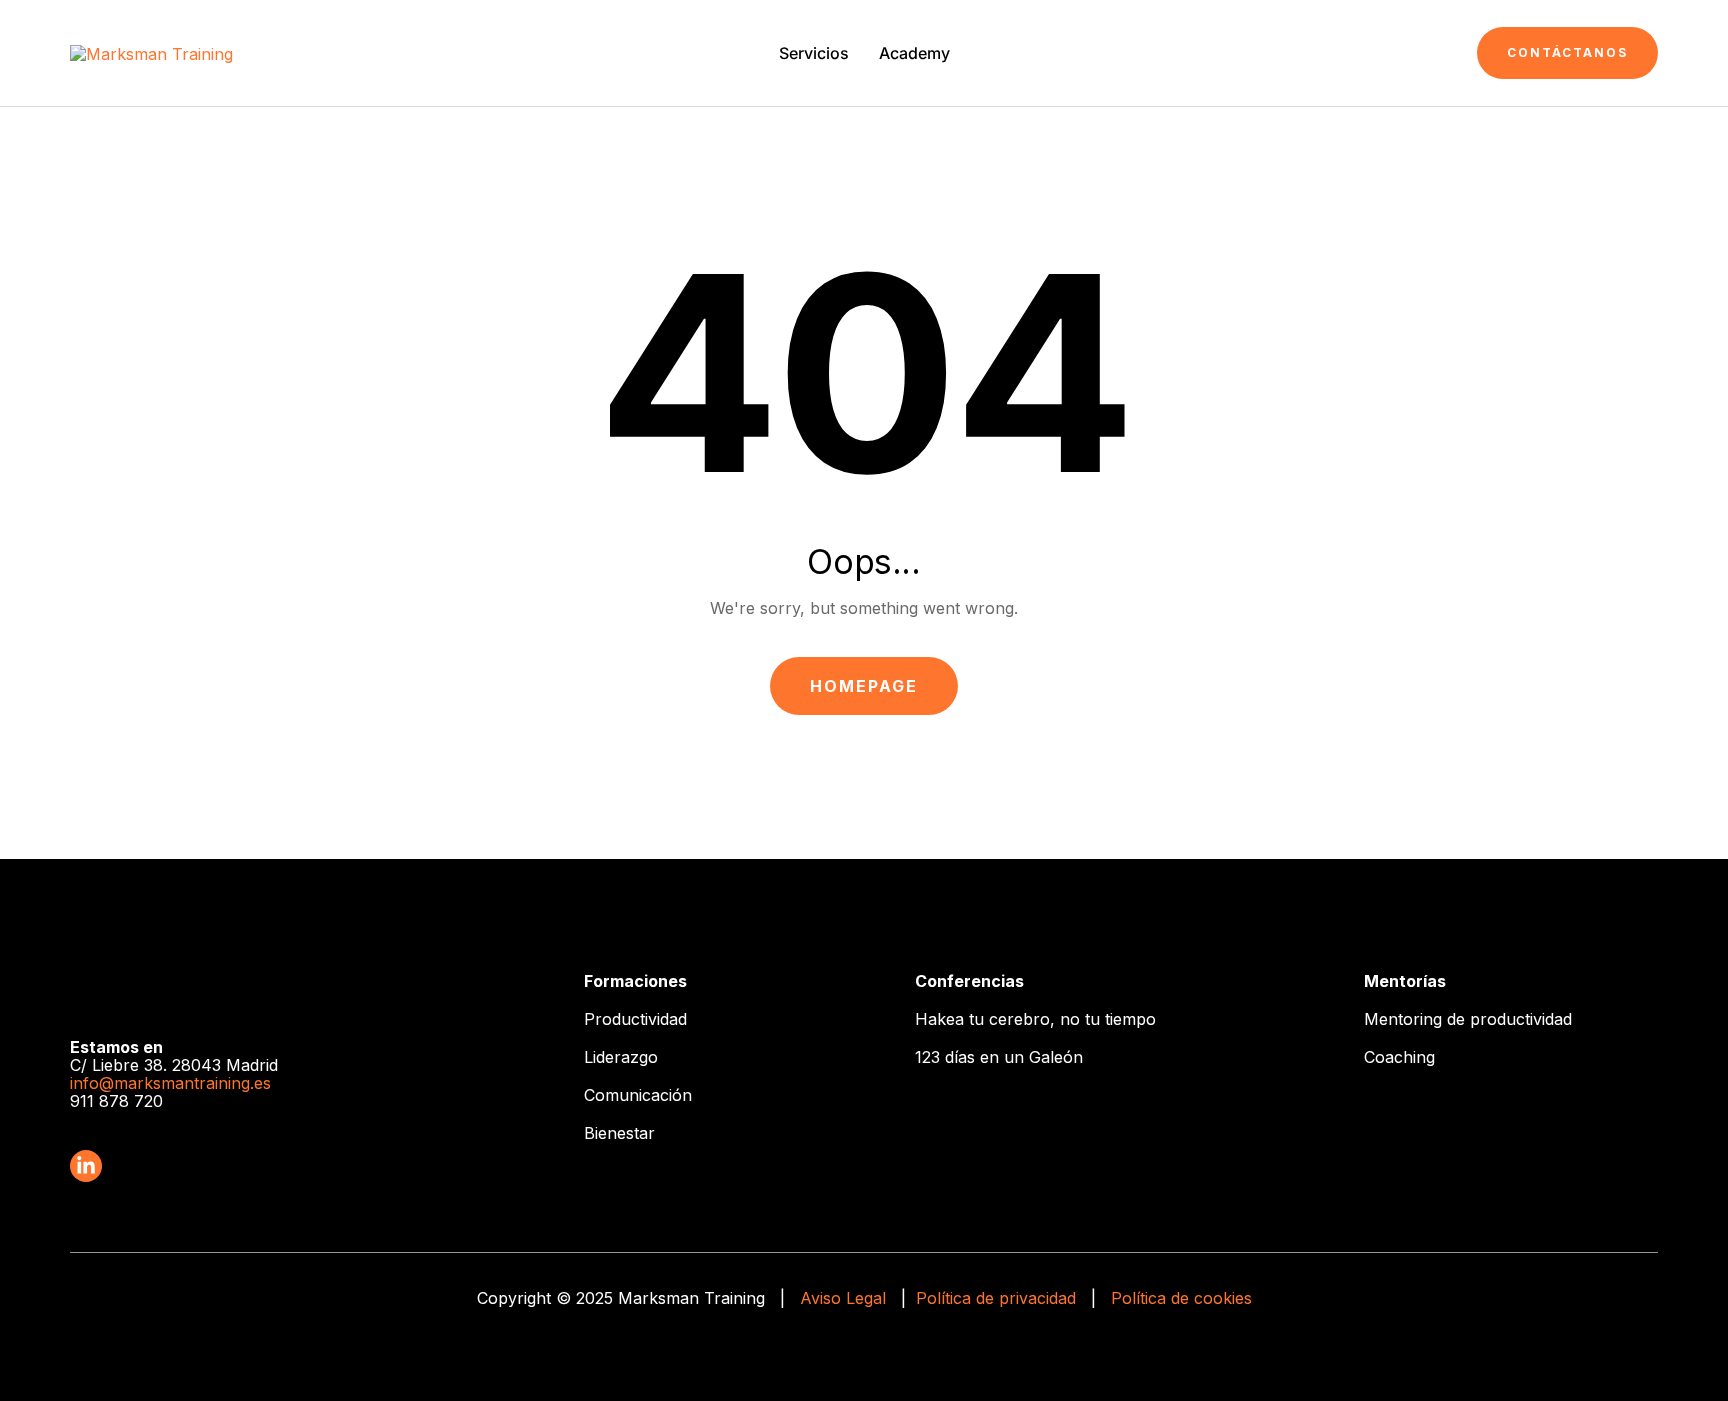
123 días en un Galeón (999, 1057)
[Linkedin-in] (86, 1166)
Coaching (1399, 1057)
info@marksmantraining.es (170, 1083)
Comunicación (638, 1095)
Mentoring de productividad (1468, 1019)
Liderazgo (621, 1057)
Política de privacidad (996, 1298)
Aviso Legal (843, 1298)
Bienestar (619, 1133)
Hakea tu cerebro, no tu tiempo (1035, 1019)
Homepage (864, 686)
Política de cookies (1181, 1298)
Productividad (635, 1019)
